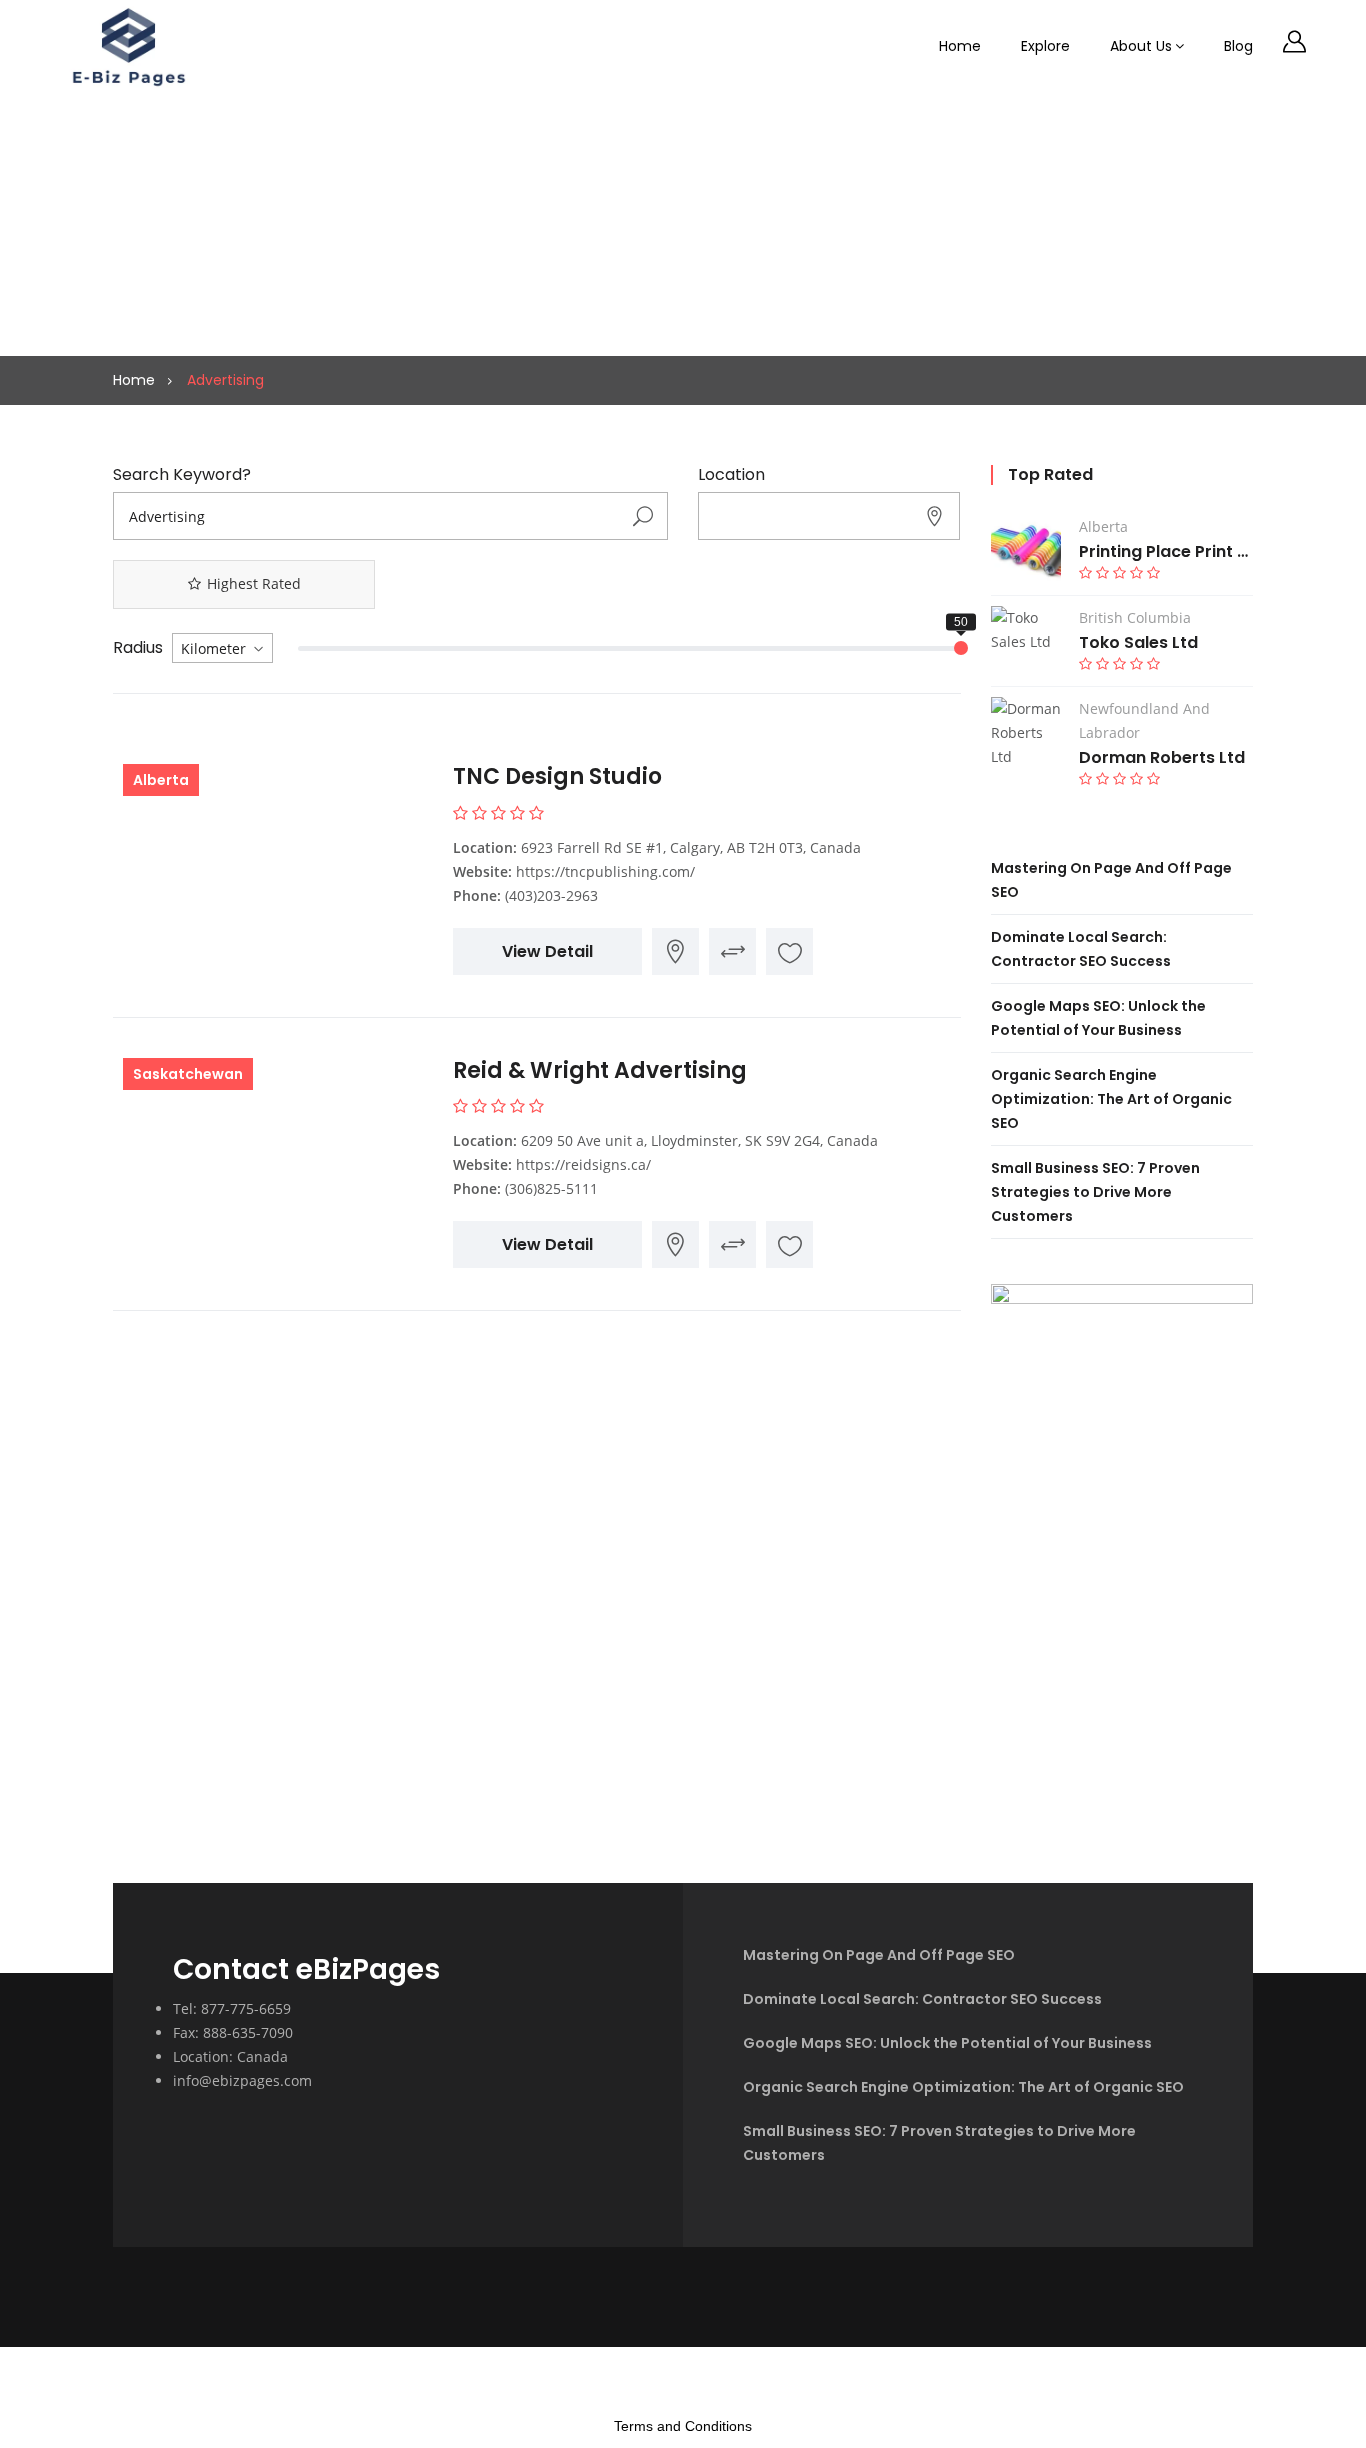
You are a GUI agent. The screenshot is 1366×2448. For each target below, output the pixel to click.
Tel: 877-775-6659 (232, 2008)
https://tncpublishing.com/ (605, 871)
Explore (1045, 46)
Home (960, 46)
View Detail (547, 951)
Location (731, 475)
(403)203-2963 (551, 895)
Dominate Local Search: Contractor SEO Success (922, 1999)
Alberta (161, 780)
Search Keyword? (182, 475)
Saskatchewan (188, 1074)
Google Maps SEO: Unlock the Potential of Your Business (947, 2043)
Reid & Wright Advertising (600, 1070)
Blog (1238, 46)
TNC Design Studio (557, 776)
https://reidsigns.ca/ (583, 1164)
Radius (138, 648)
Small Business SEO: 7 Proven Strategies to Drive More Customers (1095, 1192)
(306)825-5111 (551, 1188)
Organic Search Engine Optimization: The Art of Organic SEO (1111, 1099)
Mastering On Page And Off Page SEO (879, 1955)
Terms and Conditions (683, 2426)
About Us (1141, 46)
